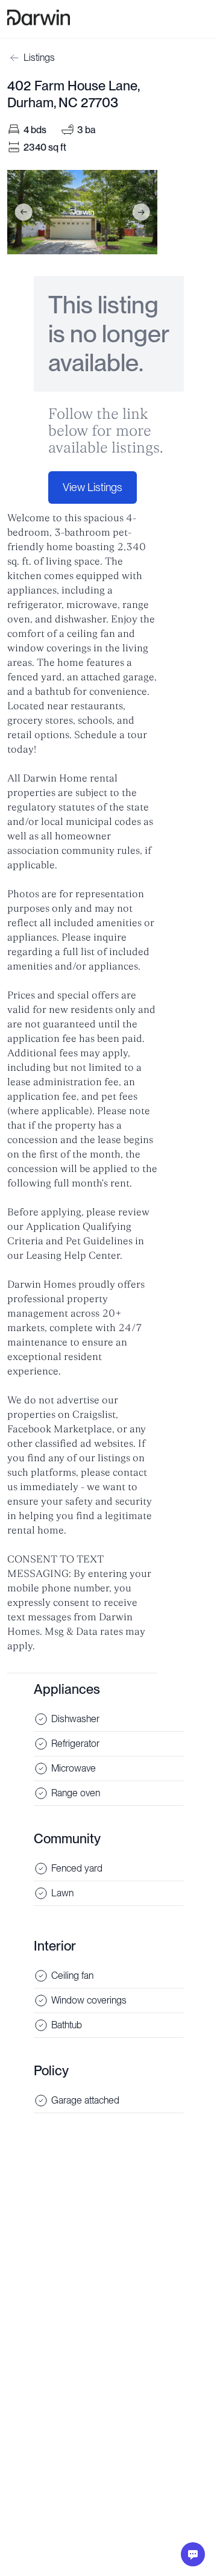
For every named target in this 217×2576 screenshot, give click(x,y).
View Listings (93, 487)
